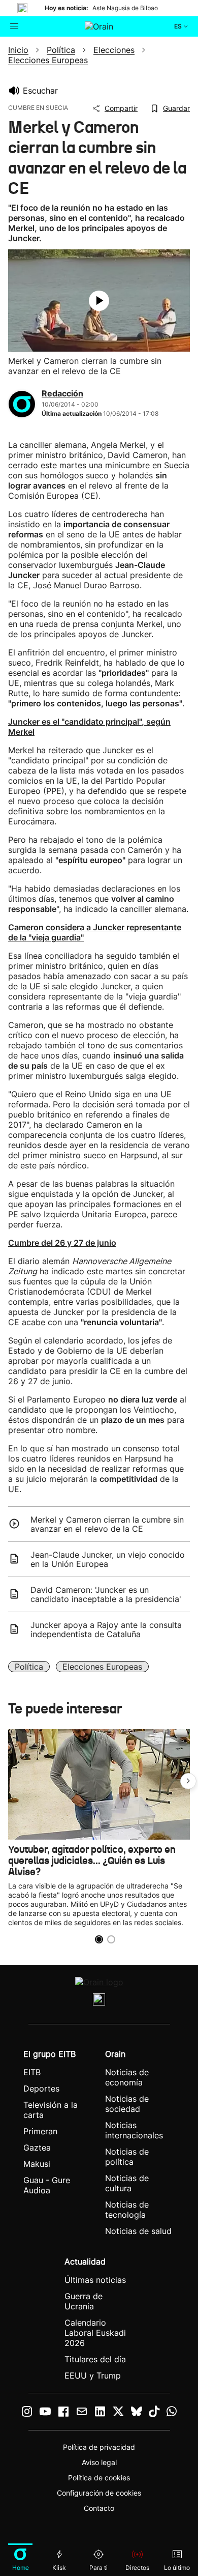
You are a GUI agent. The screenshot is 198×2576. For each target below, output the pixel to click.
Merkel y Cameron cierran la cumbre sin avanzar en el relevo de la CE (107, 1524)
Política (29, 1667)
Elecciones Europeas (102, 1667)
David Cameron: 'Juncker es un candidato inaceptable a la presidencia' (106, 1594)
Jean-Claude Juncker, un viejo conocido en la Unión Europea (108, 1559)
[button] (188, 1781)
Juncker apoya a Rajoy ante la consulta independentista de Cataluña (106, 1629)
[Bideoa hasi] (99, 301)
